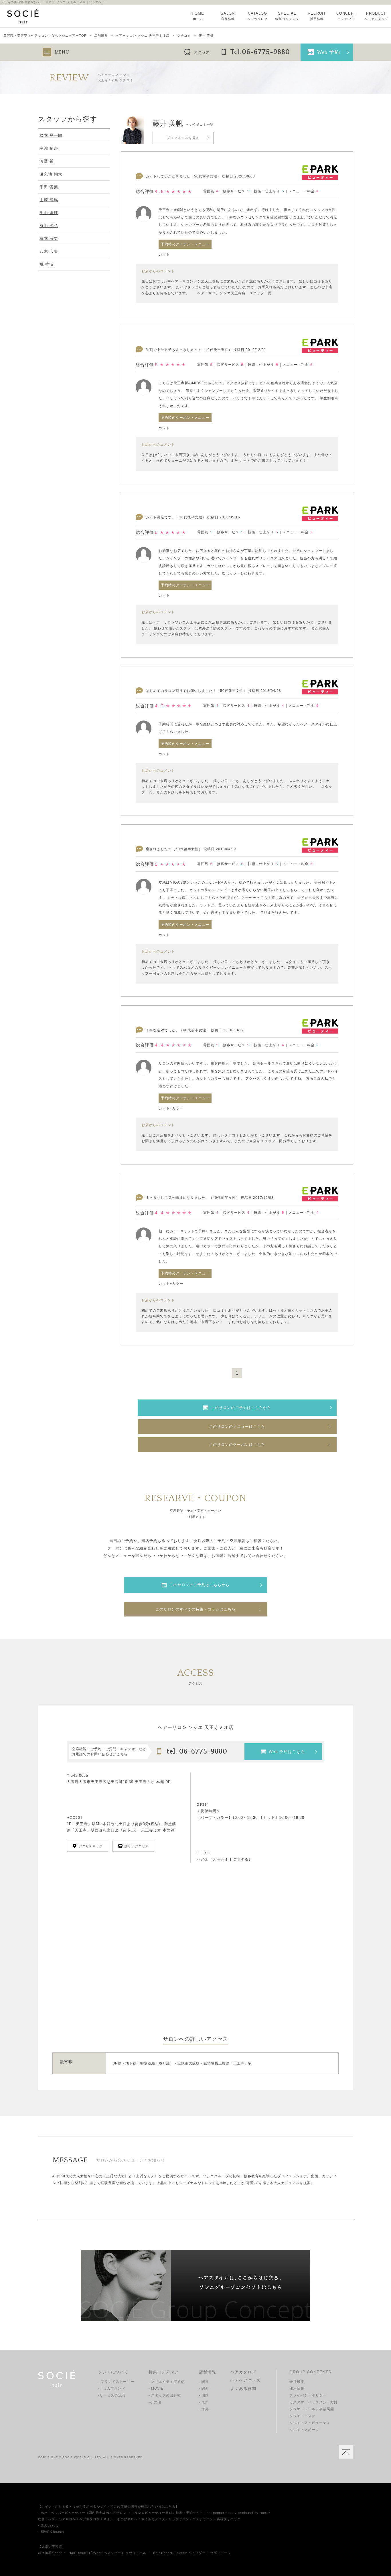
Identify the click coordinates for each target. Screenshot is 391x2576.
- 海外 (204, 2409)
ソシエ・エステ (302, 2416)
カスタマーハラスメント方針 (314, 2402)
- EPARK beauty (51, 2532)
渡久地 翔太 (51, 174)
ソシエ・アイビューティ (310, 2423)
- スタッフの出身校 (165, 2395)
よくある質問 (243, 2389)
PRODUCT (376, 16)
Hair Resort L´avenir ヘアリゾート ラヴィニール (107, 2553)
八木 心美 (49, 251)
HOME (198, 16)
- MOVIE (156, 2389)
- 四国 (204, 2395)
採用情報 (297, 2389)
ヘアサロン (67, 2519)
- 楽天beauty (48, 2525)
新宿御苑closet (50, 2553)
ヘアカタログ (243, 2372)
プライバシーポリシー (308, 2395)
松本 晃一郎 (51, 135)
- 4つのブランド (112, 2389)
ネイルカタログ (153, 2519)
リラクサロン (179, 2519)
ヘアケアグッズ (245, 2380)
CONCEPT (346, 16)
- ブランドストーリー (116, 2382)
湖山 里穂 (49, 213)
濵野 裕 (47, 161)
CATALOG (257, 16)
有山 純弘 (49, 226)
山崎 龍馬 (49, 200)
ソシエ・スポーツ (304, 2430)
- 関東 (204, 2382)
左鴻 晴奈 (49, 148)
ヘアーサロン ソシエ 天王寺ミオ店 (143, 36)
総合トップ (47, 2519)
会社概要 (297, 2382)
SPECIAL (287, 16)
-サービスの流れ (112, 2395)
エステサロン (203, 2519)
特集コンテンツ (164, 2372)
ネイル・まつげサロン (121, 2519)
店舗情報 (101, 36)
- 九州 (204, 2402)
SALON (228, 16)
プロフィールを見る (183, 138)
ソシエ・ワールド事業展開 (312, 2409)
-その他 (155, 2402)
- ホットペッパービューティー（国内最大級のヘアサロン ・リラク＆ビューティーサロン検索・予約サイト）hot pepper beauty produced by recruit (154, 2513)
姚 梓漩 (47, 264)
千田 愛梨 (49, 187)
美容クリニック (229, 2519)
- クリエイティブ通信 (167, 2382)
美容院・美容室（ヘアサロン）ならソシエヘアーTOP (45, 36)
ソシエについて (113, 2372)
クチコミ (184, 36)
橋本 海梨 (49, 238)
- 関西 (204, 2389)
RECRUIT (317, 16)
